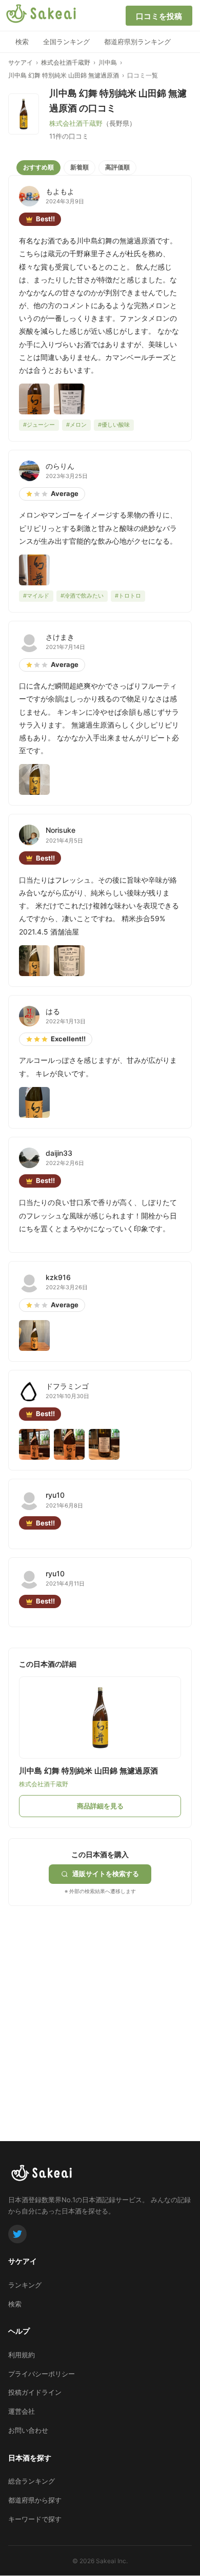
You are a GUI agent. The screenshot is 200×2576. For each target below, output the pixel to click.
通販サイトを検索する (106, 1874)
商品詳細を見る (100, 1806)
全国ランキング (66, 42)
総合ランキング (32, 2481)
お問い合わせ (28, 2430)
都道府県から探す (35, 2500)
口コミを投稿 (159, 16)
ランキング (25, 2285)
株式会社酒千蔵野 (66, 62)
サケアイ (21, 62)
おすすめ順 (38, 167)
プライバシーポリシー (42, 2374)
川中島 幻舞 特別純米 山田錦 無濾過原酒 (64, 75)
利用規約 (22, 2355)
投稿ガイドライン (35, 2392)
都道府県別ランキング (137, 42)
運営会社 (22, 2411)
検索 (22, 42)
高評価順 (117, 167)
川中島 (108, 62)
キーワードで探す (35, 2519)
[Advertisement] (100, 2006)
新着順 (79, 167)
